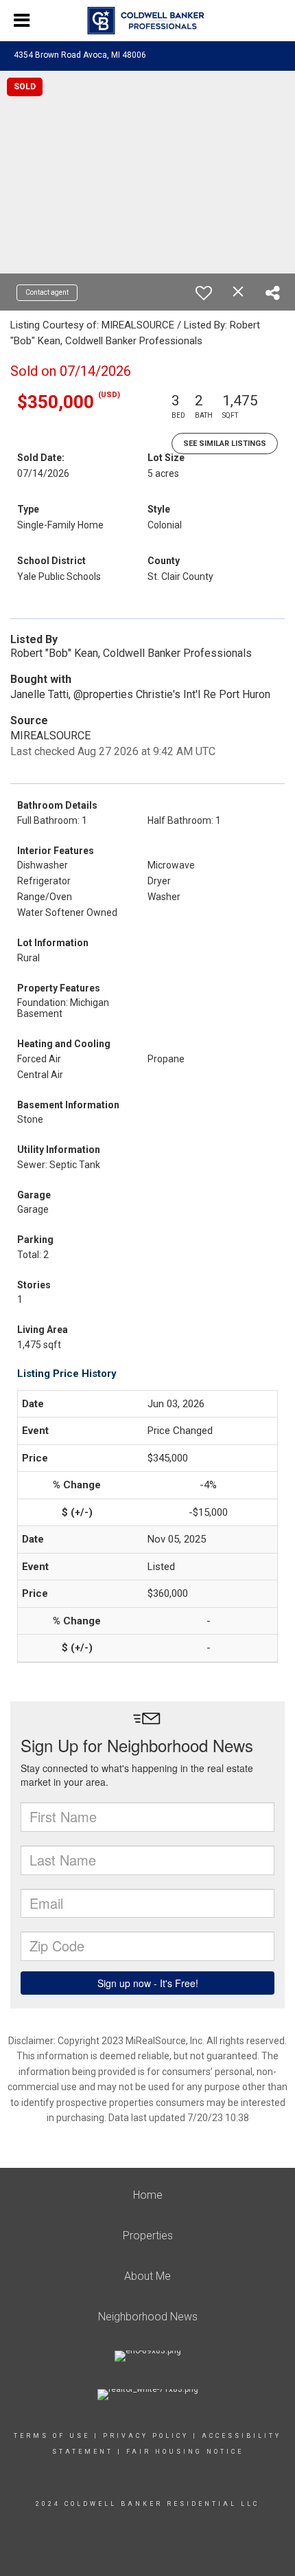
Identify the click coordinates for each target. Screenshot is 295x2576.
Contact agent (47, 292)
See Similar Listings (225, 444)
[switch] (204, 293)
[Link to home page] (148, 21)
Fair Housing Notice (185, 2452)
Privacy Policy (146, 2436)
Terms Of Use (52, 2436)
